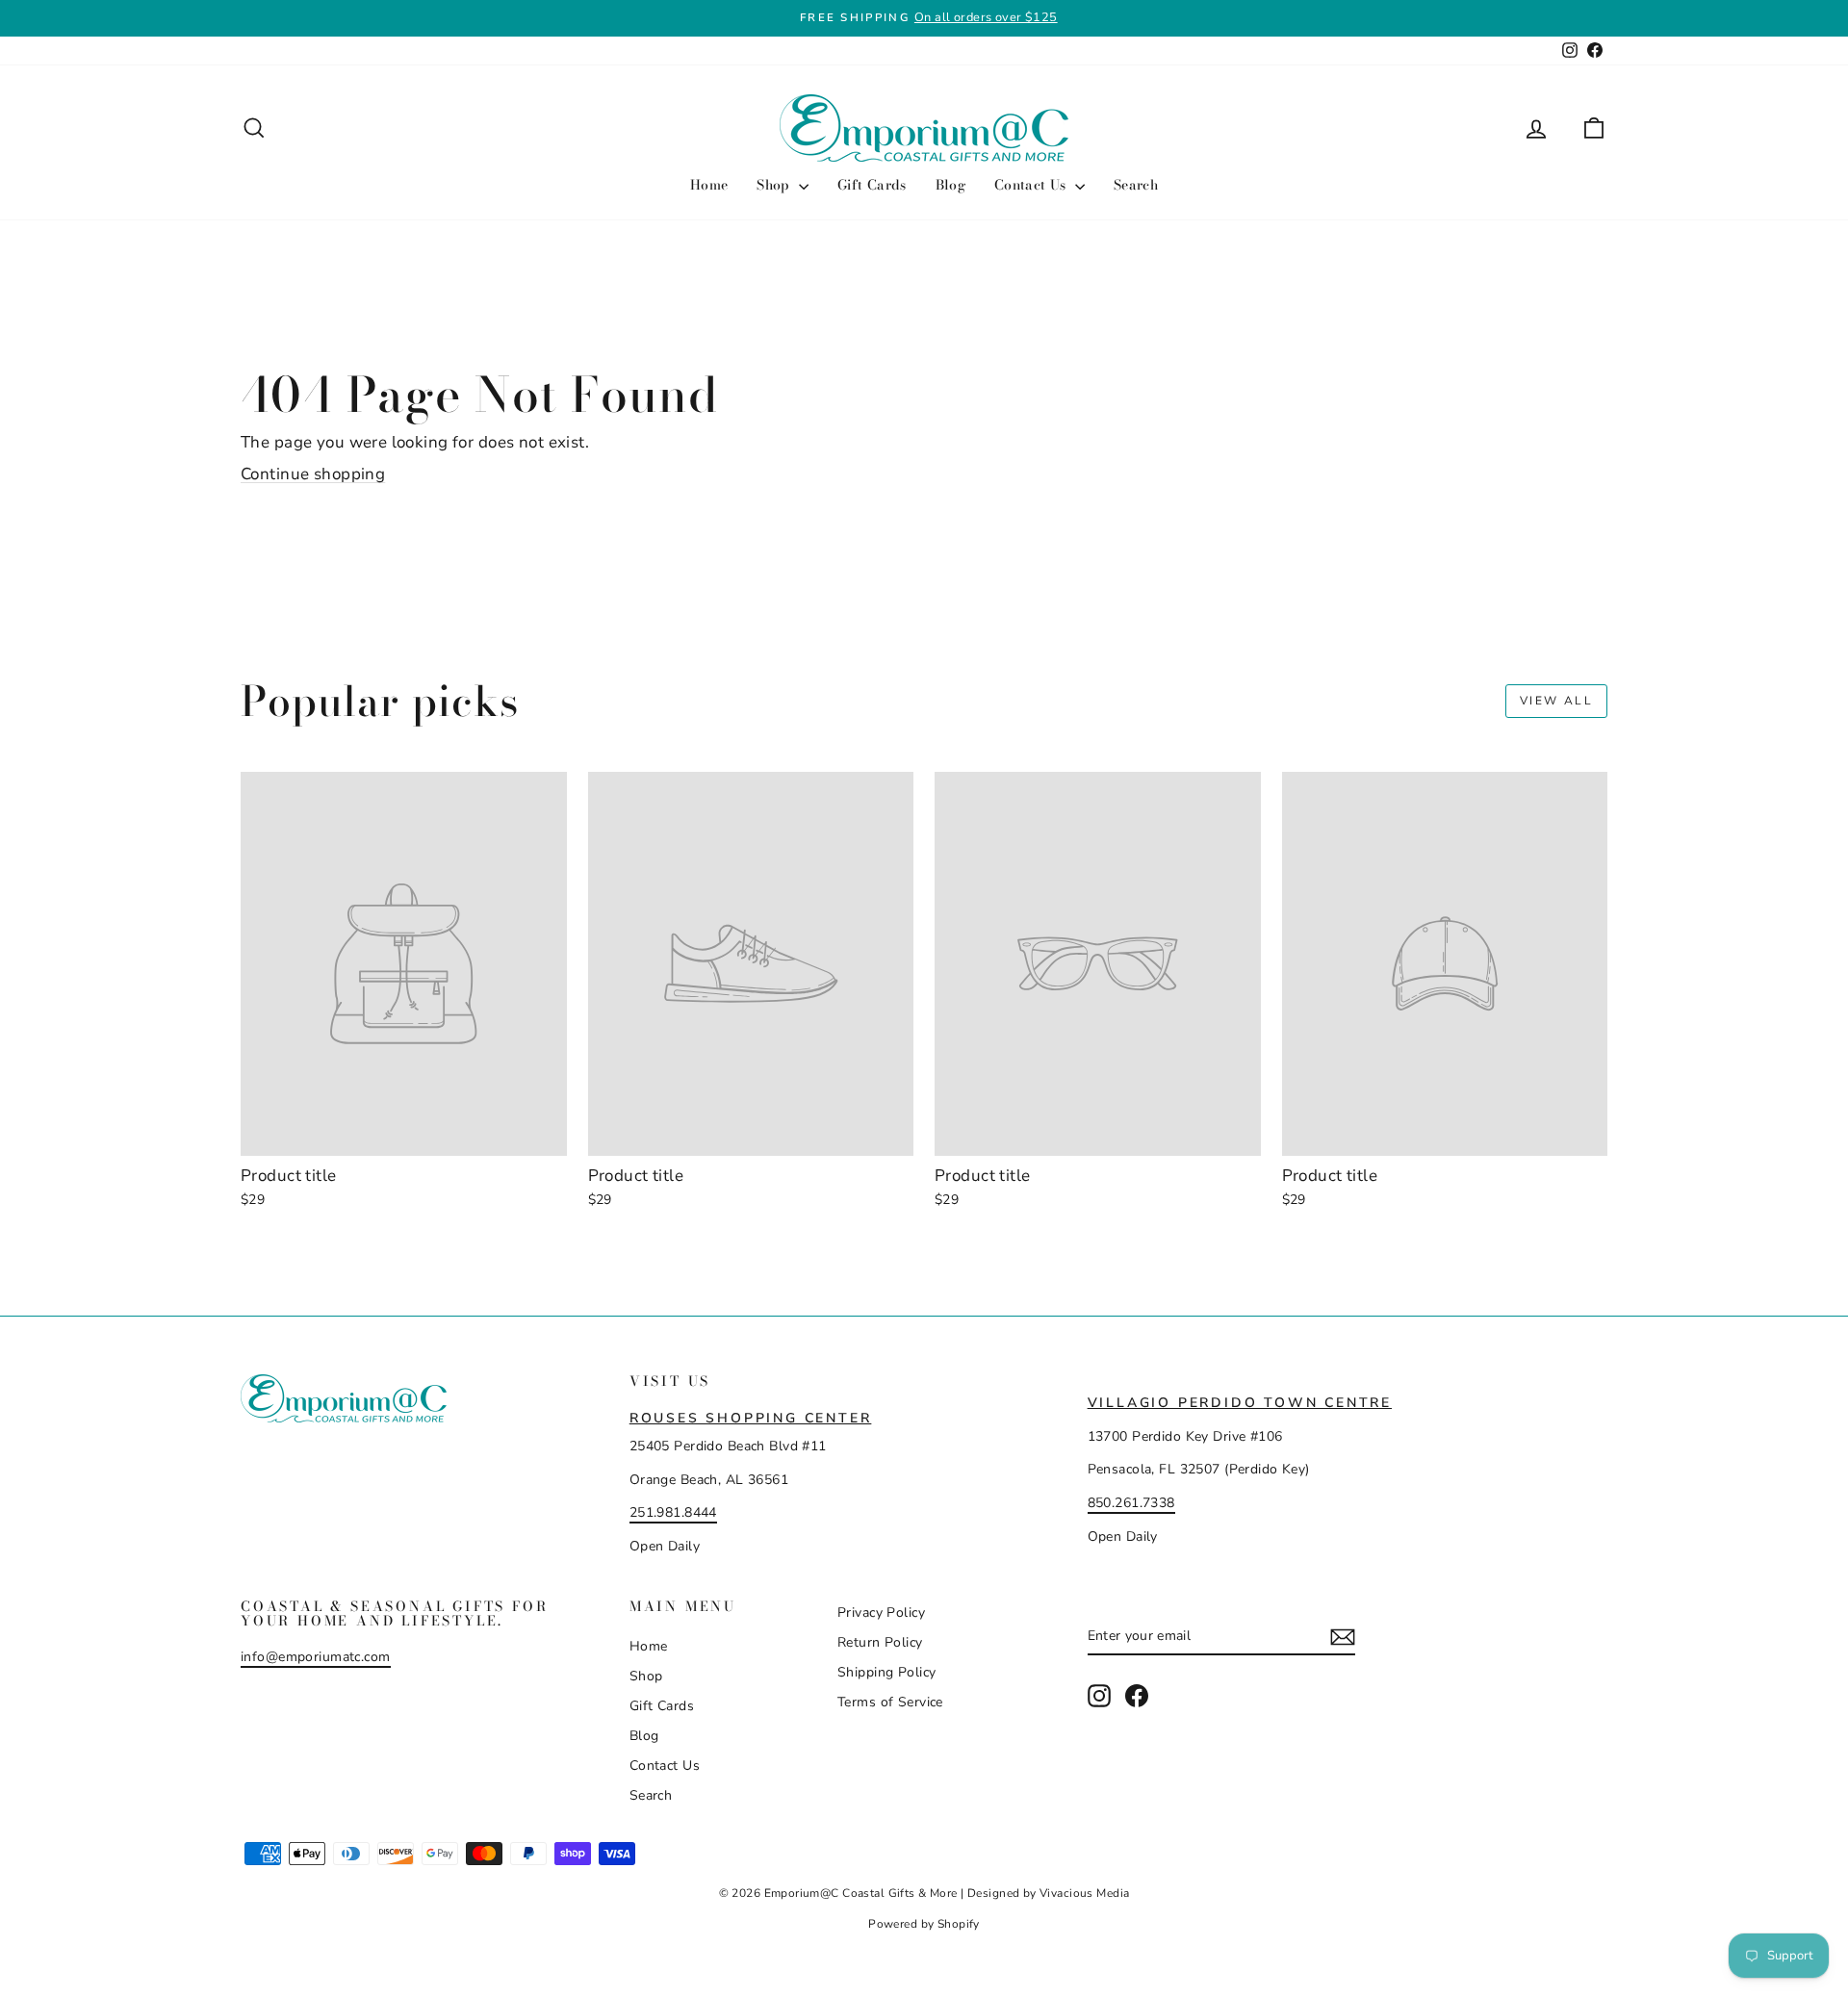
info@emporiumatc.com (316, 1657)
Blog (950, 185)
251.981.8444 (673, 1512)
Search (1136, 185)
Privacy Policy (881, 1613)
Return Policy (880, 1642)
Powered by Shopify (924, 1924)
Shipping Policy (886, 1672)
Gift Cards (872, 185)
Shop (775, 185)
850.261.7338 (1131, 1503)
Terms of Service (890, 1702)
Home (709, 185)
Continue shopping (313, 474)
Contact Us (1032, 185)
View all (1556, 701)
